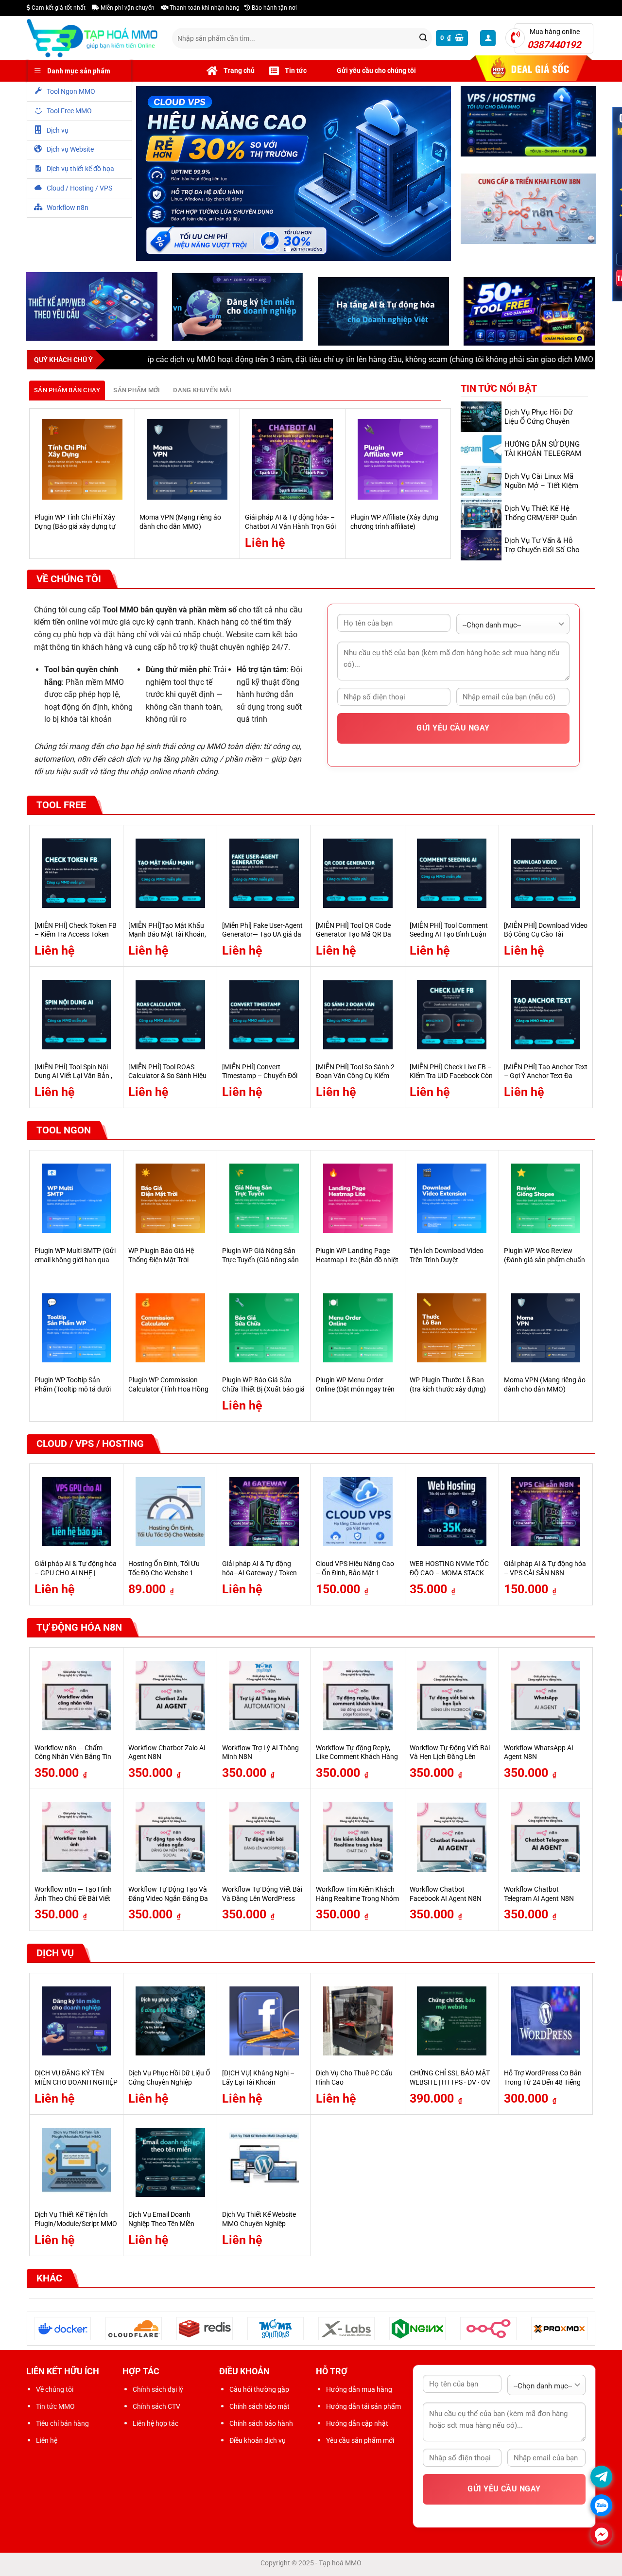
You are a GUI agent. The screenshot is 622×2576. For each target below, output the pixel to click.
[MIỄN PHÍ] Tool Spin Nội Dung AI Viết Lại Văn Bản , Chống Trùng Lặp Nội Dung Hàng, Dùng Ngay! (75, 1083)
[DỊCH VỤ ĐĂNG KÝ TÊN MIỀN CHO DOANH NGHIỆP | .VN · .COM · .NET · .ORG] (77, 2023)
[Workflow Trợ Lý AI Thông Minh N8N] (264, 1698)
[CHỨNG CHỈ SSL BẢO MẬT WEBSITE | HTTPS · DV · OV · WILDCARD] (452, 2023)
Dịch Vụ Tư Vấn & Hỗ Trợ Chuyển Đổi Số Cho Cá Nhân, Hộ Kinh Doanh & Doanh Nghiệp (544, 556)
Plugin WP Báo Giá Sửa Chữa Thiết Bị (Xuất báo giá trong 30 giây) (263, 1392)
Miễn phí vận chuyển (127, 8)
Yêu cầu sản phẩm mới (360, 2443)
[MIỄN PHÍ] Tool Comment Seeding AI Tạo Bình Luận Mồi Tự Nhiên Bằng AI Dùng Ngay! (451, 941)
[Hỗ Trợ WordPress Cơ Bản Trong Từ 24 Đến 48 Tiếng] (546, 2023)
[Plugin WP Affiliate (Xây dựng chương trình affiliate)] (398, 462)
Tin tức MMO (55, 2408)
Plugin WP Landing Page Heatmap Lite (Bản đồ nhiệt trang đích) (357, 1262)
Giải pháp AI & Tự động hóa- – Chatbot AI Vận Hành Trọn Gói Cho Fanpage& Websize (290, 529)
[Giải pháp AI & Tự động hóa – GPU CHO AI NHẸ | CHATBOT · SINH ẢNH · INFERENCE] (77, 1514)
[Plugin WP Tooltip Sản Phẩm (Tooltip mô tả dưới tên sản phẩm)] (77, 1330)
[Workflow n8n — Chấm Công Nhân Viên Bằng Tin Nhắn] (77, 1698)
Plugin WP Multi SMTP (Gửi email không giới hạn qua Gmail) (75, 1262)
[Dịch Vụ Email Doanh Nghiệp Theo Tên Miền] (170, 2165)
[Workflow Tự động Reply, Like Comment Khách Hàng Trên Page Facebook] (358, 1698)
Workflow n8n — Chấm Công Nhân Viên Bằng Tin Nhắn (73, 1759)
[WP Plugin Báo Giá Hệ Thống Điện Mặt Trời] (170, 1201)
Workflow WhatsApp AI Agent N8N (539, 1755)
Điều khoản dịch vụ (258, 2443)
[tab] (67, 392)
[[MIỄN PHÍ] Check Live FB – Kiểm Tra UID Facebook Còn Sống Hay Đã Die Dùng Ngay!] (452, 1017)
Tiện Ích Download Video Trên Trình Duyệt (447, 1257)
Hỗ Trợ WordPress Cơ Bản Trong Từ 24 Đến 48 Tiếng (543, 2080)
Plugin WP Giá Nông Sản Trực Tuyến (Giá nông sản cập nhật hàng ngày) (260, 1262)
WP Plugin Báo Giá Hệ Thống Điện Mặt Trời (161, 1257)
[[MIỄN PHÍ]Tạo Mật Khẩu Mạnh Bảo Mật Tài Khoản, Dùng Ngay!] (170, 875)
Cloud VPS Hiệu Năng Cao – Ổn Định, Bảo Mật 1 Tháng (355, 1575)
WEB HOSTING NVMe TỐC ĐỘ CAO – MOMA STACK (449, 1571)
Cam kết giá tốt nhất (58, 8)
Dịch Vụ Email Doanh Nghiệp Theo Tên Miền (161, 2222)
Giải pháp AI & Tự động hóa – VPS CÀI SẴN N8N (545, 1571)
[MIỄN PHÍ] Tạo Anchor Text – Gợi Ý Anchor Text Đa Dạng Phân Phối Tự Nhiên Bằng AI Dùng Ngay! (546, 1083)
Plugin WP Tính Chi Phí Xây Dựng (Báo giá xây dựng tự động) (75, 529)
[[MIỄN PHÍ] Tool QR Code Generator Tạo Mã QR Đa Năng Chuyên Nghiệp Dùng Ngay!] (358, 875)
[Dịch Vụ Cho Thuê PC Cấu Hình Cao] (358, 2023)
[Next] (446, 485)
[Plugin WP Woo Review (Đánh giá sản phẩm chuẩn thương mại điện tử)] (546, 1201)
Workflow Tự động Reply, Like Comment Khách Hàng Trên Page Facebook (357, 1759)
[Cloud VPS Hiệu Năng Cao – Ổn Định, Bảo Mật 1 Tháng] (358, 1514)
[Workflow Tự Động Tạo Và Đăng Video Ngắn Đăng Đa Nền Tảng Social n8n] (170, 1839)
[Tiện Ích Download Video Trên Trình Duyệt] (452, 1201)
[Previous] (35, 485)
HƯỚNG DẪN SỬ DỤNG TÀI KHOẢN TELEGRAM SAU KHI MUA (543, 455)
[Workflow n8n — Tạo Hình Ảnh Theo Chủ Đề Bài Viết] (77, 1839)
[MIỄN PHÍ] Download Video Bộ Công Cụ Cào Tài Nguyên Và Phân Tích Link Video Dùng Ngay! (546, 941)
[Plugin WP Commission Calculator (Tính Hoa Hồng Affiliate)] (170, 1330)
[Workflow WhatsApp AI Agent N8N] (546, 1698)
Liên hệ (47, 2443)
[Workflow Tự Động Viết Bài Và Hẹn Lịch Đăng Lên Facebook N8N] (452, 1698)
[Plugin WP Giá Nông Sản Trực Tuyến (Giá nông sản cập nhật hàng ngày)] (264, 1201)
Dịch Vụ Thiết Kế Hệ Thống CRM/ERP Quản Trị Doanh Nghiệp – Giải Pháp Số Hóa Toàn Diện (543, 524)
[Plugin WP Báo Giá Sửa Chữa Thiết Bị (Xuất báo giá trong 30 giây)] (264, 1330)
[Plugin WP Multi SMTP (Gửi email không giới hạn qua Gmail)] (77, 1201)
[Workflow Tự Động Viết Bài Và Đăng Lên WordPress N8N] (264, 1839)
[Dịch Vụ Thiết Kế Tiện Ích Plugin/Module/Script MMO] (77, 2165)
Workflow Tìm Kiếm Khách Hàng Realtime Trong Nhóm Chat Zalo (357, 1900)
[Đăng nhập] (488, 38)
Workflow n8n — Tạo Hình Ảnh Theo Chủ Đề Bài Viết (73, 1896)
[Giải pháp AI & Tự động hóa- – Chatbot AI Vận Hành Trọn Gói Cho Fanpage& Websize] (293, 462)
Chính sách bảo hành (261, 2425)
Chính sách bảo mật (259, 2408)
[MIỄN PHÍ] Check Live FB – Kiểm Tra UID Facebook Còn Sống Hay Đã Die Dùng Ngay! (451, 1083)
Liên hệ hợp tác (155, 2425)
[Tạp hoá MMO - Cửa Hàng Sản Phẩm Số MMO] (92, 38)
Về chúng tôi (55, 2391)
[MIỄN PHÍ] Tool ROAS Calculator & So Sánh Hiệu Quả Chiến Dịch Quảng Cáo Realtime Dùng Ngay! (169, 1083)
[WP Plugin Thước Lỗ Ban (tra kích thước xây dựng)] (452, 1330)
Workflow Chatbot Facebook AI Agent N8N (446, 1896)
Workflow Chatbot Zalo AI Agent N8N (167, 1755)
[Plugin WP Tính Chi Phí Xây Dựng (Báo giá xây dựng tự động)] (82, 462)
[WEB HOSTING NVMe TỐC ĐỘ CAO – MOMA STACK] (452, 1514)
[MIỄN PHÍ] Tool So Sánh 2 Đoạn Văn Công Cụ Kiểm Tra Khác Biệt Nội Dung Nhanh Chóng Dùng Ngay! (355, 1083)
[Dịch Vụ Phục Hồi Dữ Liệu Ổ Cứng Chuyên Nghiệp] (170, 2023)
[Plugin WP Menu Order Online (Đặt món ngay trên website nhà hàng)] (358, 1330)
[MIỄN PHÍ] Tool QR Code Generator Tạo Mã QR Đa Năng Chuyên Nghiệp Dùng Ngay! (356, 941)
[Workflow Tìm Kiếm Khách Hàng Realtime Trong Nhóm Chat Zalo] (358, 1839)
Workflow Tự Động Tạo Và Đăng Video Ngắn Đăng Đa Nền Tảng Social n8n (168, 1900)
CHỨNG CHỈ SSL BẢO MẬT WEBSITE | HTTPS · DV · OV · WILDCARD (450, 2085)
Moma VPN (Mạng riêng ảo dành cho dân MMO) (180, 524)
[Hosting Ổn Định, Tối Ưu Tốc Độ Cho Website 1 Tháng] (170, 1514)
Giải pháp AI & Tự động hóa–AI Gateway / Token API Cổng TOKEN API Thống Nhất (259, 1580)
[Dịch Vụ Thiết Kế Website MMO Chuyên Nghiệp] (264, 2165)
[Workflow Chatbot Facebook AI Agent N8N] (452, 1839)
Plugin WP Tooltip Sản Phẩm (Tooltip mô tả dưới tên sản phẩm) (73, 1392)
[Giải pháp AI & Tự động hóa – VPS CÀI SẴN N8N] (546, 1514)
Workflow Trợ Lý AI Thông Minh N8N (260, 1755)
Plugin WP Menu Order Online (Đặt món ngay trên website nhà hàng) (355, 1392)
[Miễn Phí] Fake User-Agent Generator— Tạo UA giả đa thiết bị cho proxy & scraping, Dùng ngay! (262, 941)
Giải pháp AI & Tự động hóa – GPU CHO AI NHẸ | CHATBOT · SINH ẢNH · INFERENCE (76, 1580)
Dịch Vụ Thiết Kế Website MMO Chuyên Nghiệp (259, 2222)
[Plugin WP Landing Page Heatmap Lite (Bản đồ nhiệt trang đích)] (358, 1201)
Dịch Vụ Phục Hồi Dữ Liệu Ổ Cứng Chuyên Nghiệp (538, 423)
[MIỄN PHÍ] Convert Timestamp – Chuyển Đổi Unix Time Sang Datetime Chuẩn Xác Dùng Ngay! (260, 1083)
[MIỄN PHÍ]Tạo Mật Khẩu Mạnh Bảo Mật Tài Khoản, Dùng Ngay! (167, 937)
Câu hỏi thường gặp (259, 2391)
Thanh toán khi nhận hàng (204, 8)
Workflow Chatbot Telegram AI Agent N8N (539, 1896)
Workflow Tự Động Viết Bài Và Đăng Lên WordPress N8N (262, 1900)
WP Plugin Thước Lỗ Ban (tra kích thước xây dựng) (448, 1387)
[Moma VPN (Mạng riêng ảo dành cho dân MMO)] (187, 462)
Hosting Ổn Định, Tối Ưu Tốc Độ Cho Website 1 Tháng (164, 1575)
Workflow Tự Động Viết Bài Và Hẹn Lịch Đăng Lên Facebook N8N (450, 1759)
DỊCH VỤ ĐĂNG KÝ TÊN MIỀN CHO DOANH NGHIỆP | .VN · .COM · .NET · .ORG (76, 2085)
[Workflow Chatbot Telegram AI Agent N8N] (546, 1839)
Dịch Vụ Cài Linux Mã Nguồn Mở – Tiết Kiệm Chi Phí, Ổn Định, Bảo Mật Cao (541, 492)
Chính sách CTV (156, 2408)
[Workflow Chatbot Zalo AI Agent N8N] (170, 1698)
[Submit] (423, 38)
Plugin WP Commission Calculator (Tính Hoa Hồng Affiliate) (168, 1392)
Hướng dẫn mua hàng (359, 2391)
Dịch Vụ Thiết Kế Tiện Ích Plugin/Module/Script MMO (76, 2222)
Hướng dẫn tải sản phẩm (363, 2408)
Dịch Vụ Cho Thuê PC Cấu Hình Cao (354, 2080)
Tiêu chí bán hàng (62, 2425)
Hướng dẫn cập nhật (357, 2425)
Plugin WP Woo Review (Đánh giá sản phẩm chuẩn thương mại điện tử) (544, 1262)
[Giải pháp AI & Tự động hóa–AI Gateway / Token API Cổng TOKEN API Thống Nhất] (264, 1514)
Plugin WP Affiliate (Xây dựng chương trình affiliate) (394, 524)
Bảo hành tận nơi (274, 8)
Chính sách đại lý (158, 2391)
